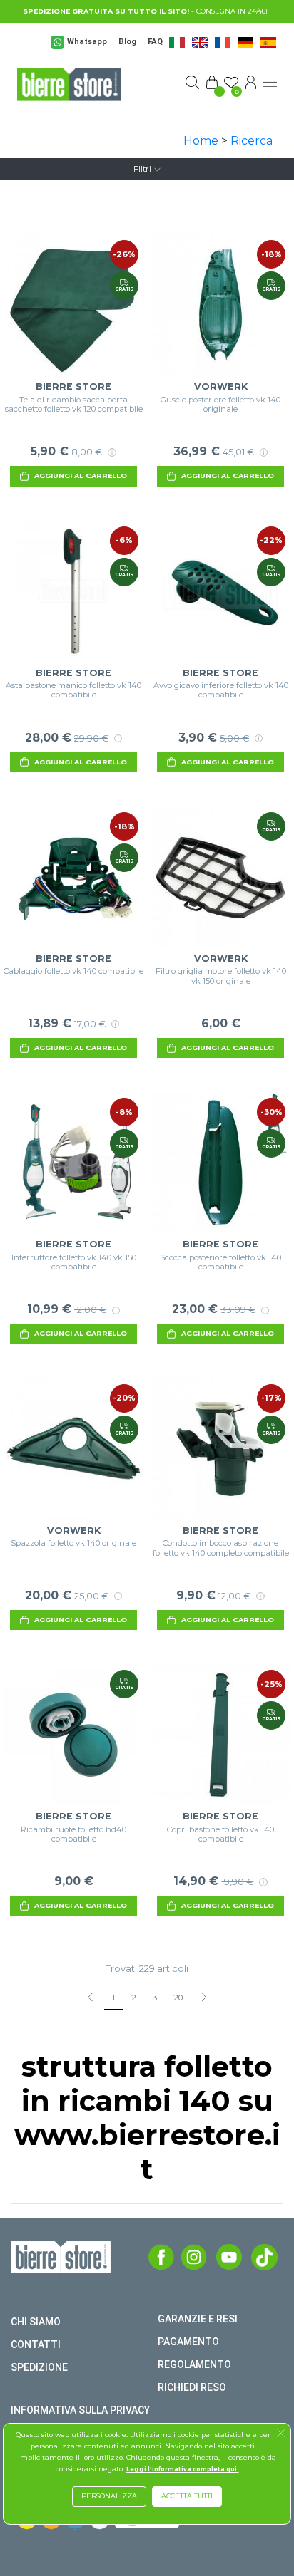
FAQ (155, 42)
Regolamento (194, 2364)
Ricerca (252, 141)
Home (201, 141)
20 (178, 1998)
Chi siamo (36, 2322)
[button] (281, 2435)
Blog (127, 42)
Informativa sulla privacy (80, 2410)
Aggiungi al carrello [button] (81, 476)
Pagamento (188, 2342)
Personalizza (109, 2496)
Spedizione (39, 2367)
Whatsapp (87, 42)
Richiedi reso (192, 2387)
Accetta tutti (187, 2496)
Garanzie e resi (198, 2319)
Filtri (142, 169)
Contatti (36, 2344)
